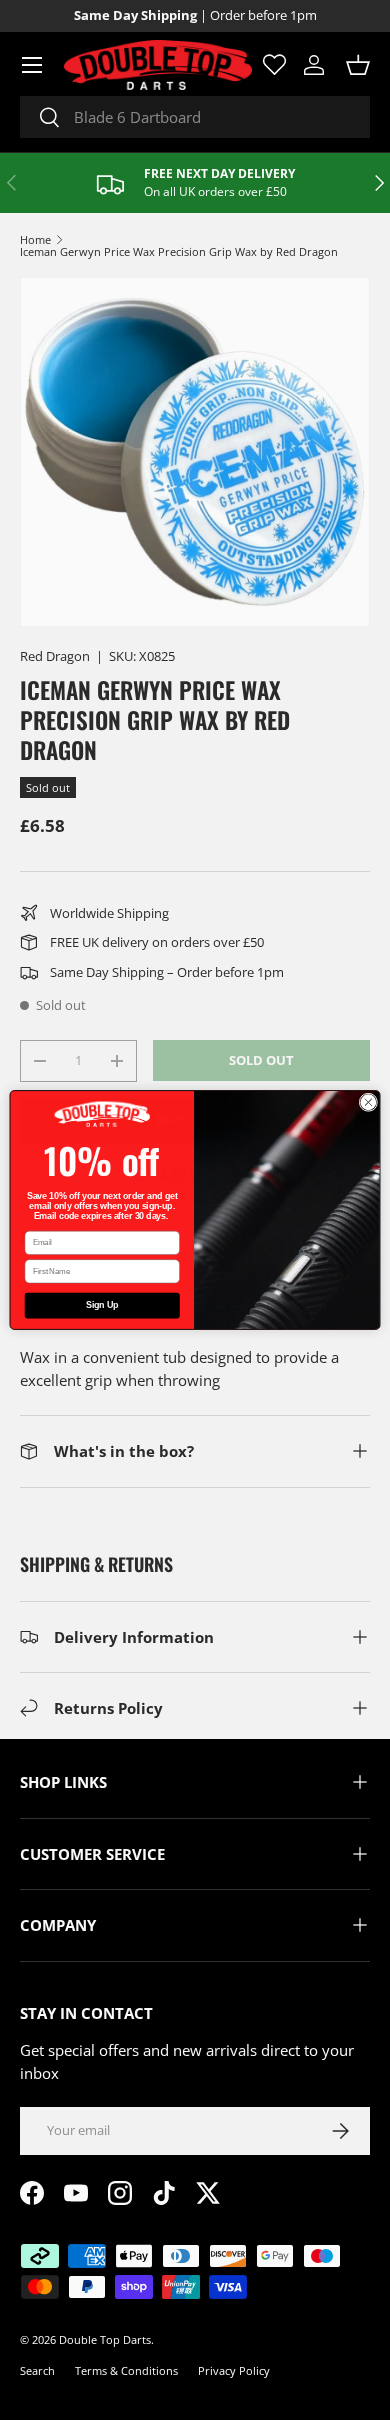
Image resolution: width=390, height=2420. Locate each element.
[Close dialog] (368, 1102)
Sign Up (102, 1306)
